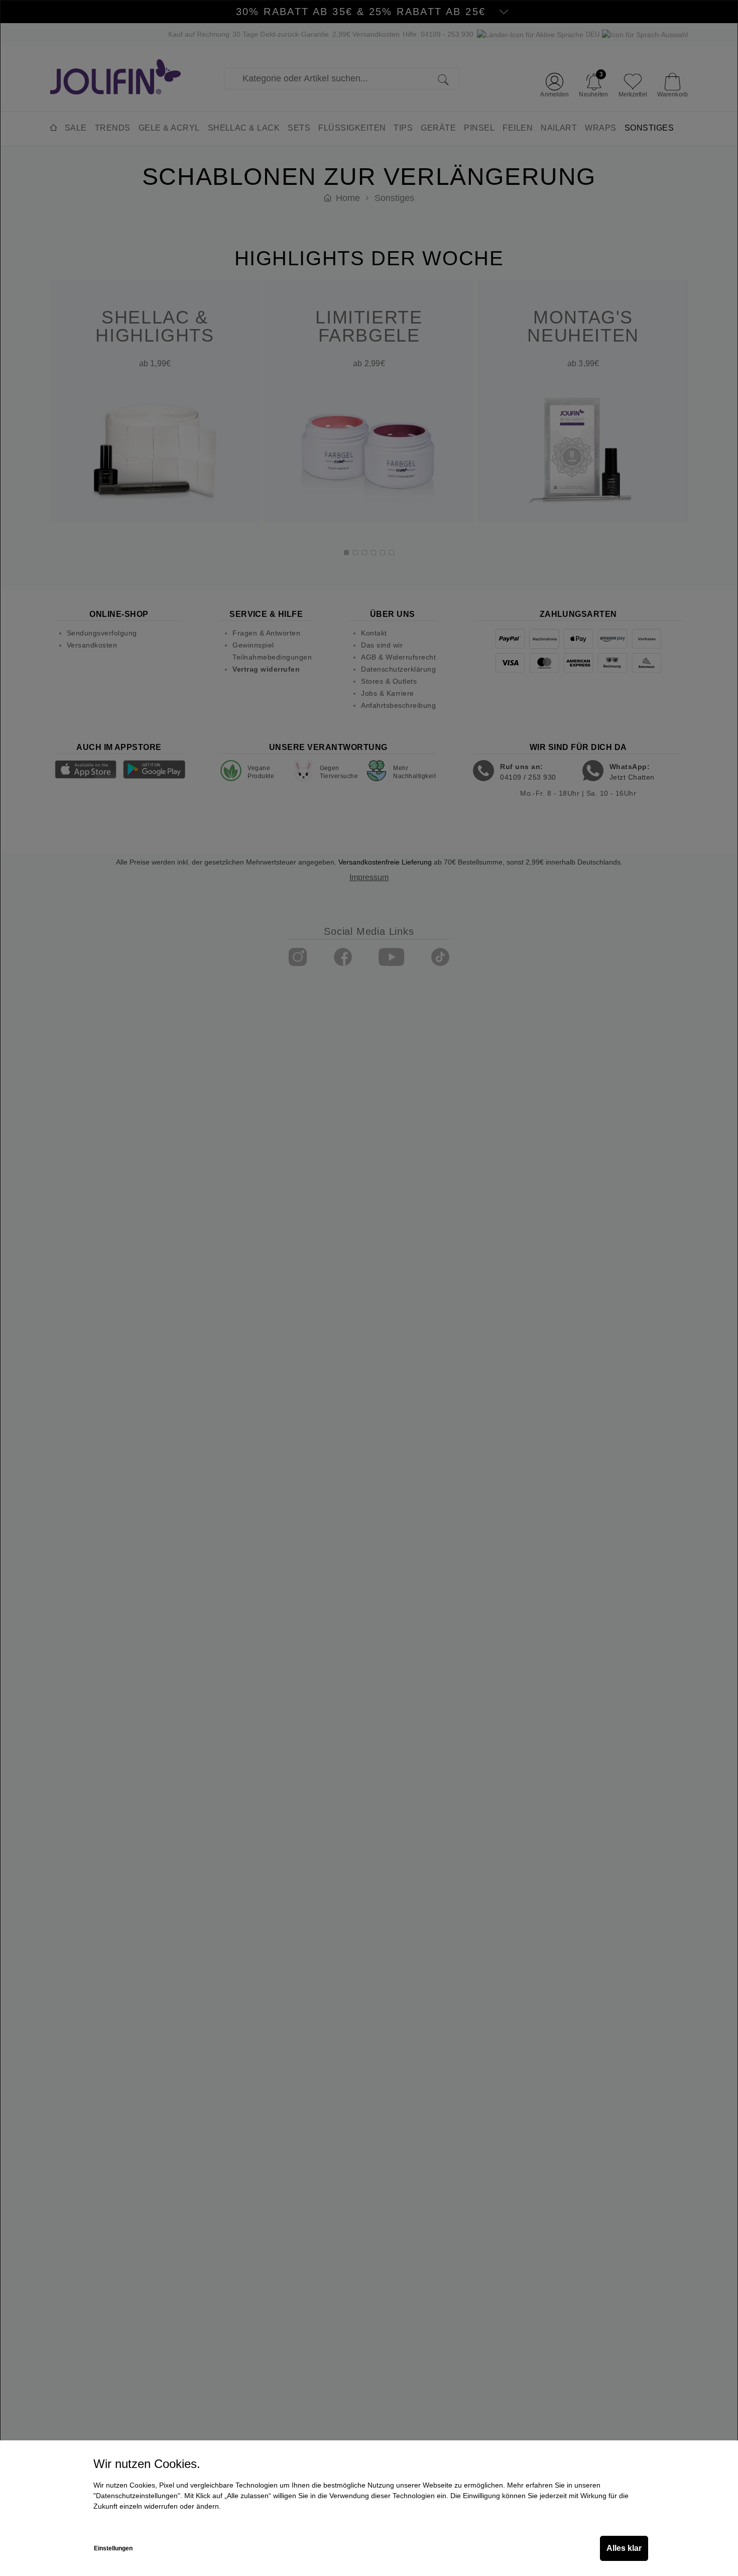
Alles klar (624, 2548)
